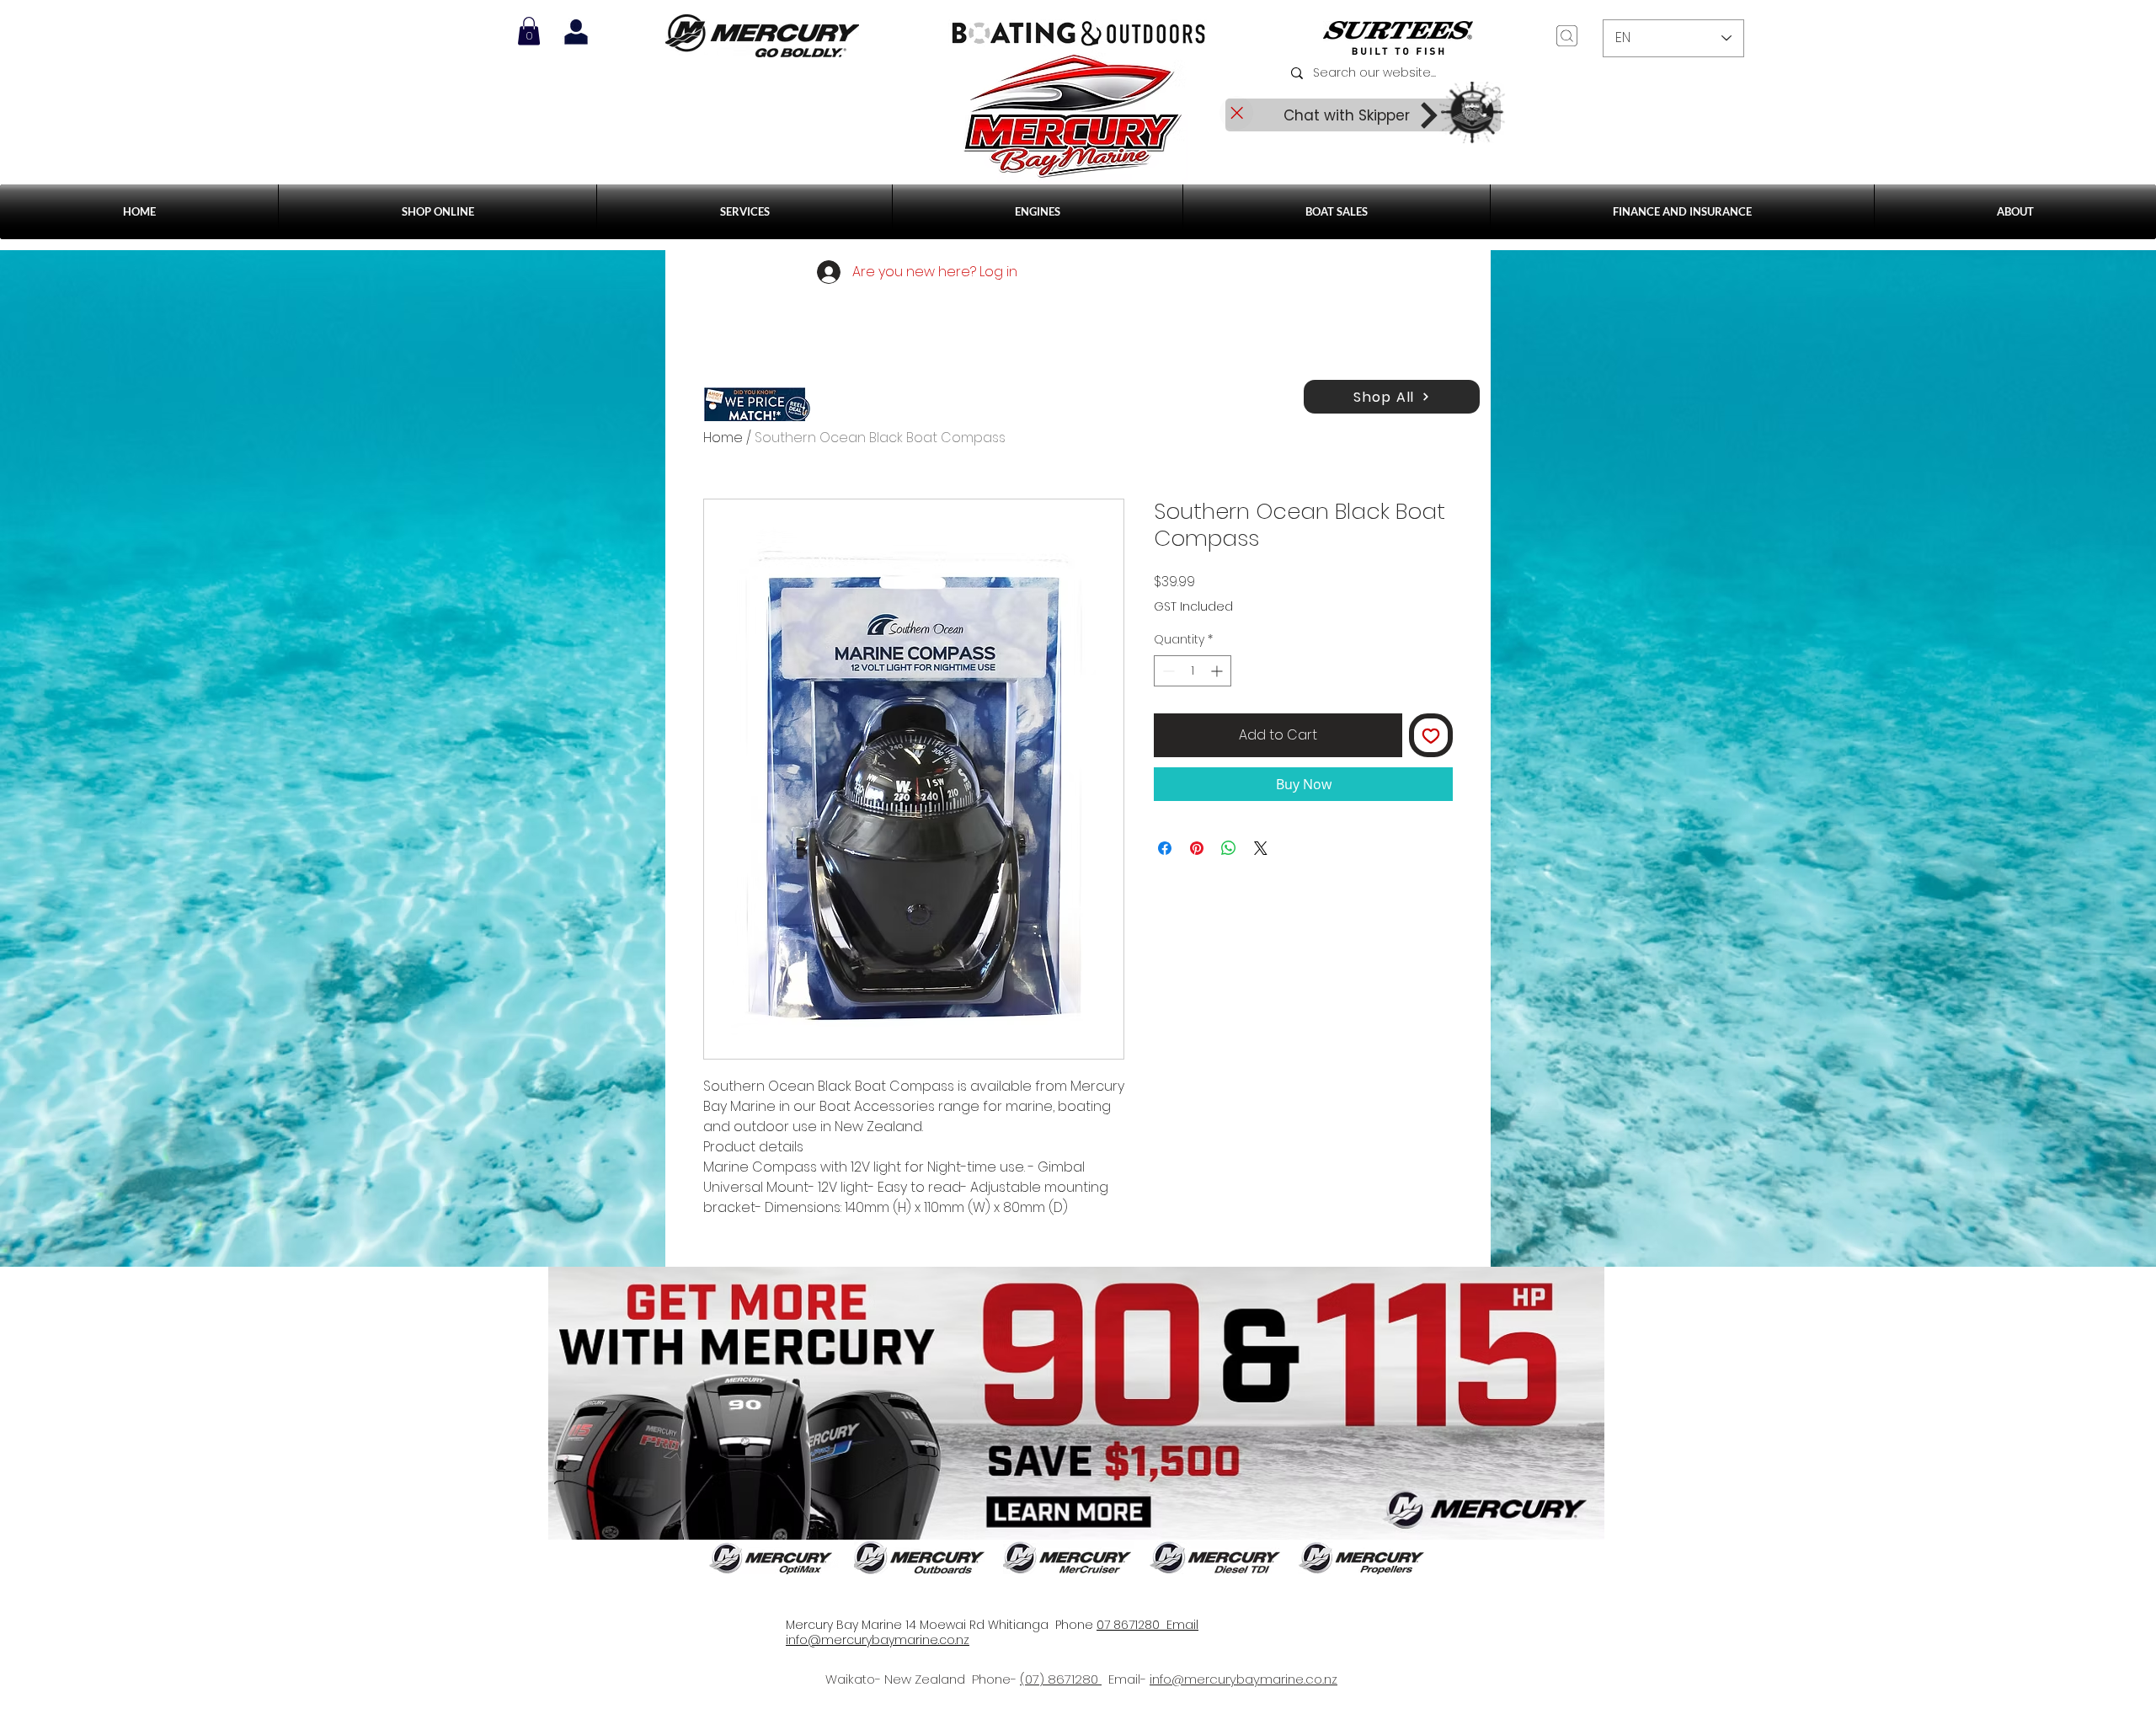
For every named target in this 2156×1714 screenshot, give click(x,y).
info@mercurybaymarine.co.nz (1243, 1679)
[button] (744, 212)
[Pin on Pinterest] (1197, 848)
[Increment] (1218, 671)
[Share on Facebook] (1165, 848)
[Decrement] (1167, 671)
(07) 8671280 (1061, 1679)
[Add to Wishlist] (1431, 735)
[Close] (1236, 113)
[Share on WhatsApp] (1229, 848)
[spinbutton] (1193, 671)
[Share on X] (1261, 848)
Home (723, 438)
